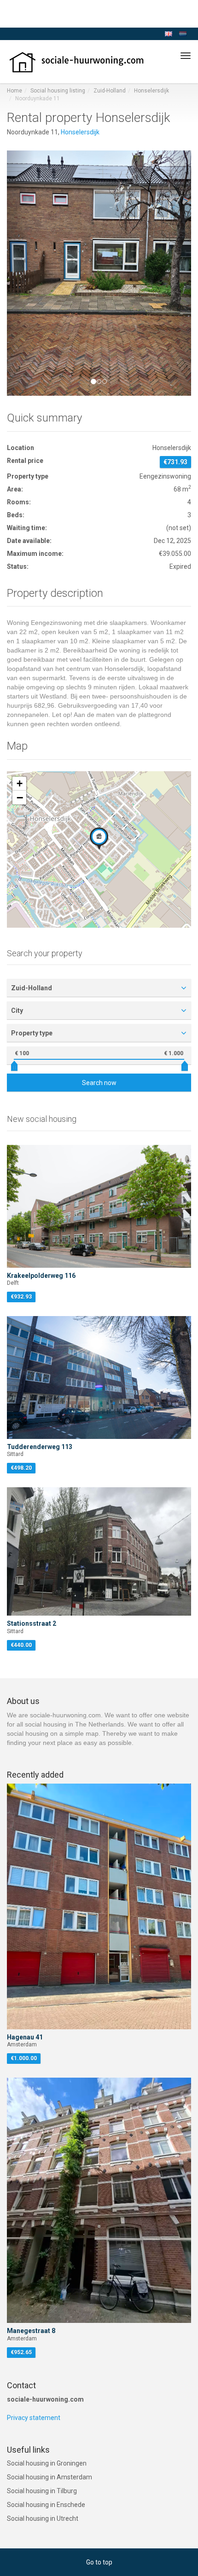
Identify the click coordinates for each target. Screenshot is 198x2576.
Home (15, 91)
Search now (99, 1083)
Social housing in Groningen (47, 2463)
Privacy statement (34, 2418)
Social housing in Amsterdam (49, 2477)
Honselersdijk (151, 91)
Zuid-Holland (110, 91)
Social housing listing (58, 91)
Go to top (99, 2562)
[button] (21, 273)
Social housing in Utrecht (43, 2518)
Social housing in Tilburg (42, 2491)
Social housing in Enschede (46, 2505)
